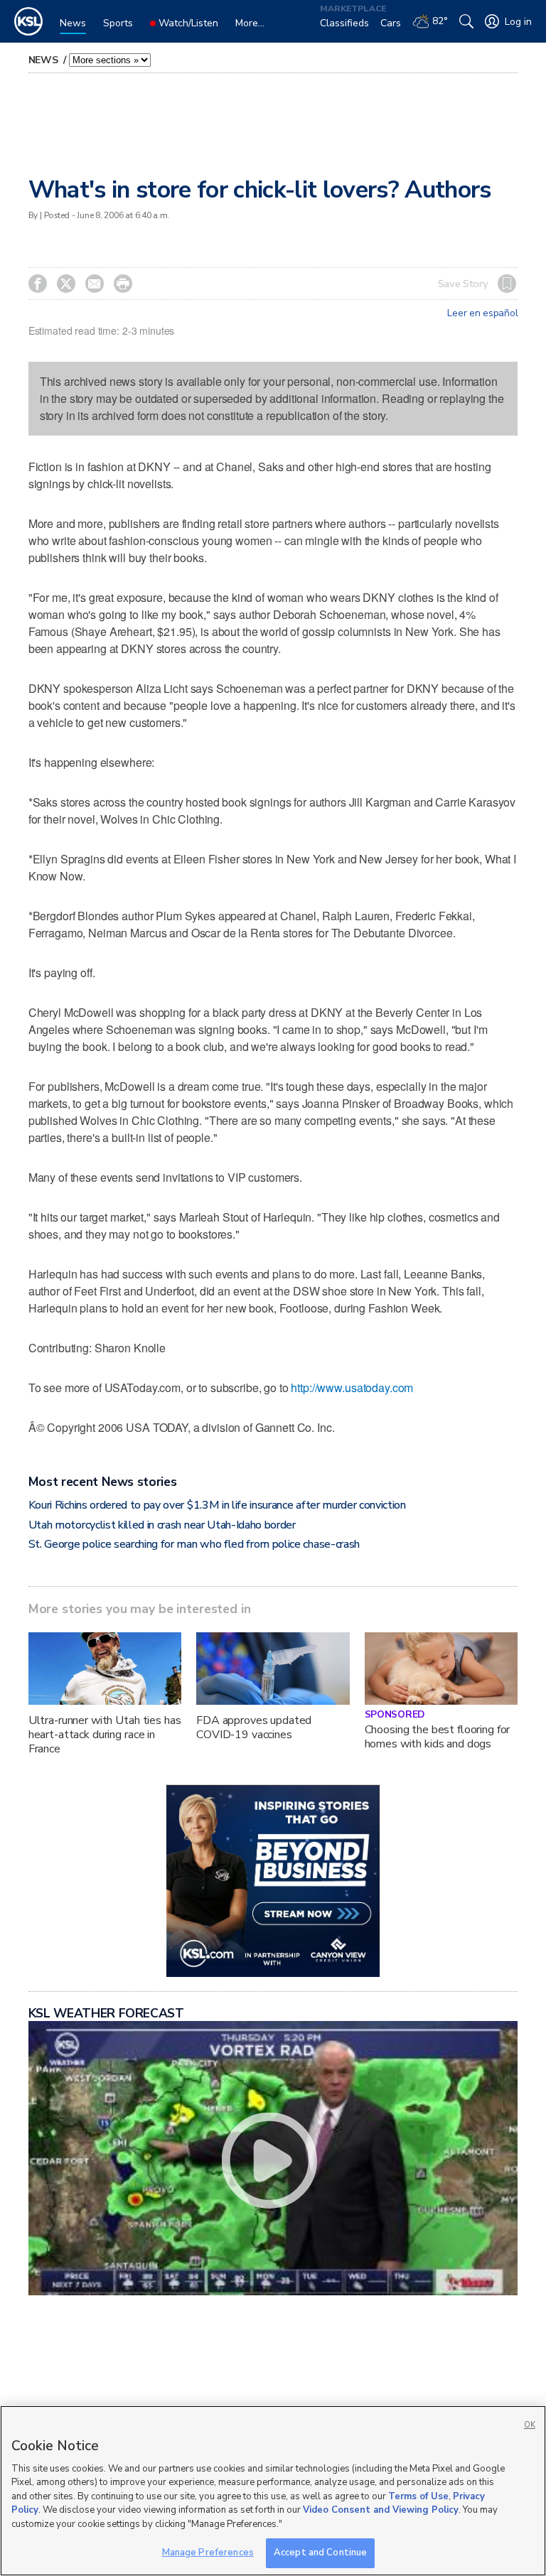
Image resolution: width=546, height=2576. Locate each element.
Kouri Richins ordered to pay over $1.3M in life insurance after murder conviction (217, 1505)
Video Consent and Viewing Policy (381, 2510)
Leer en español (482, 313)
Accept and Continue (320, 2553)
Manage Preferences (208, 2553)
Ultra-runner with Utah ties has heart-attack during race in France (105, 1735)
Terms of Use (418, 2496)
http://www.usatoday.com (352, 1387)
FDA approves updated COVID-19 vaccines (254, 1728)
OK (530, 2425)
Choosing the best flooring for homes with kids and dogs (438, 1737)
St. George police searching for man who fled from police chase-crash (194, 1544)
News (45, 60)
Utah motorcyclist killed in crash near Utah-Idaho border (162, 1525)
